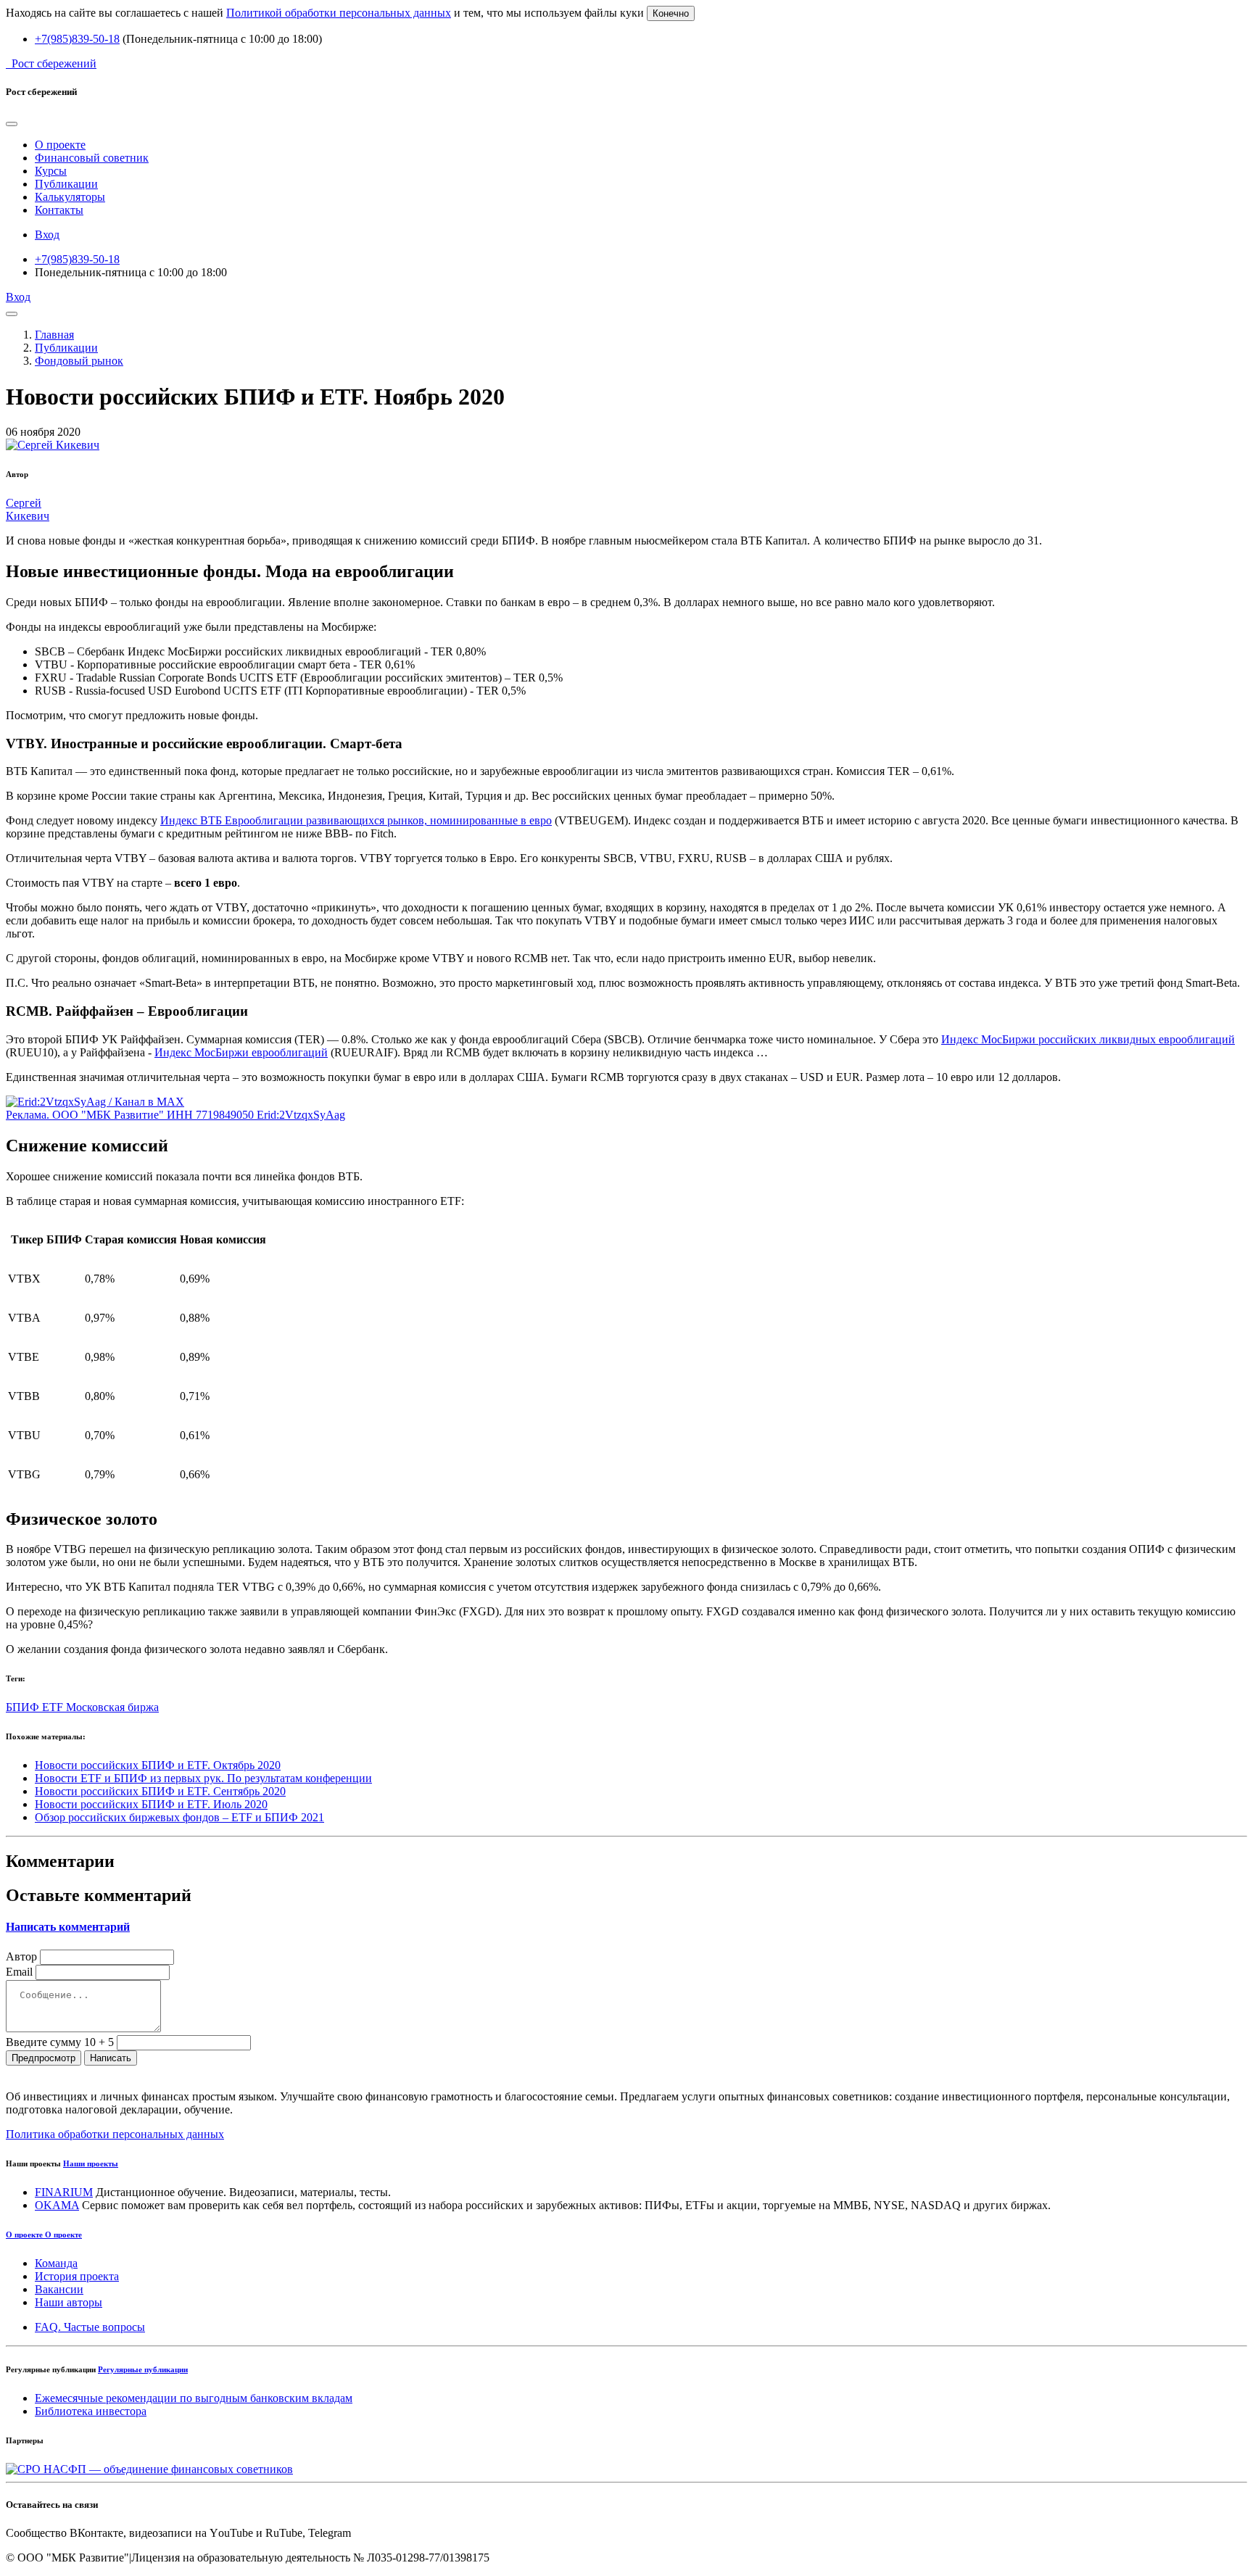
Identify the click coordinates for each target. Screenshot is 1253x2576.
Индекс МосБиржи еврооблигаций (241, 1052)
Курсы (51, 171)
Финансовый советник (92, 158)
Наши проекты (91, 2163)
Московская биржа (112, 1707)
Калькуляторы (70, 197)
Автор (21, 1956)
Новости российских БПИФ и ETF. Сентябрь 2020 (160, 1791)
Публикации (66, 184)
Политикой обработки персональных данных (339, 13)
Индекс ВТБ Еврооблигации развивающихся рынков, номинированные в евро (356, 820)
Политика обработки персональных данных (115, 2134)
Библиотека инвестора (91, 2411)
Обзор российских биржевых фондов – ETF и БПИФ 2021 (179, 1817)
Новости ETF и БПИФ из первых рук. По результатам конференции (203, 1778)
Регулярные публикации (143, 2369)
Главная (54, 335)
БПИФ (24, 1707)
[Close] (12, 124)
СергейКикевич (28, 509)
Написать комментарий (68, 1927)
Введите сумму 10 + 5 (60, 2042)
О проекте (60, 145)
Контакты (59, 210)
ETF (54, 1707)
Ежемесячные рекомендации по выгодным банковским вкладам (194, 2398)
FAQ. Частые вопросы (90, 2327)
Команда (56, 2263)
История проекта (77, 2276)
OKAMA (57, 2205)
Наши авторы (69, 2302)
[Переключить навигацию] (12, 314)
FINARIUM (64, 2192)
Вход (47, 235)
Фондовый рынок (79, 361)
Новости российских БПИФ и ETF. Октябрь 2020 (158, 1765)
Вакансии (59, 2289)
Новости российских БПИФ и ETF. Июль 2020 (151, 1804)
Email (19, 1972)
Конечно (671, 13)
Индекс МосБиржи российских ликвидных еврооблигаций (1088, 1039)
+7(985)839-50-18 (77, 39)
